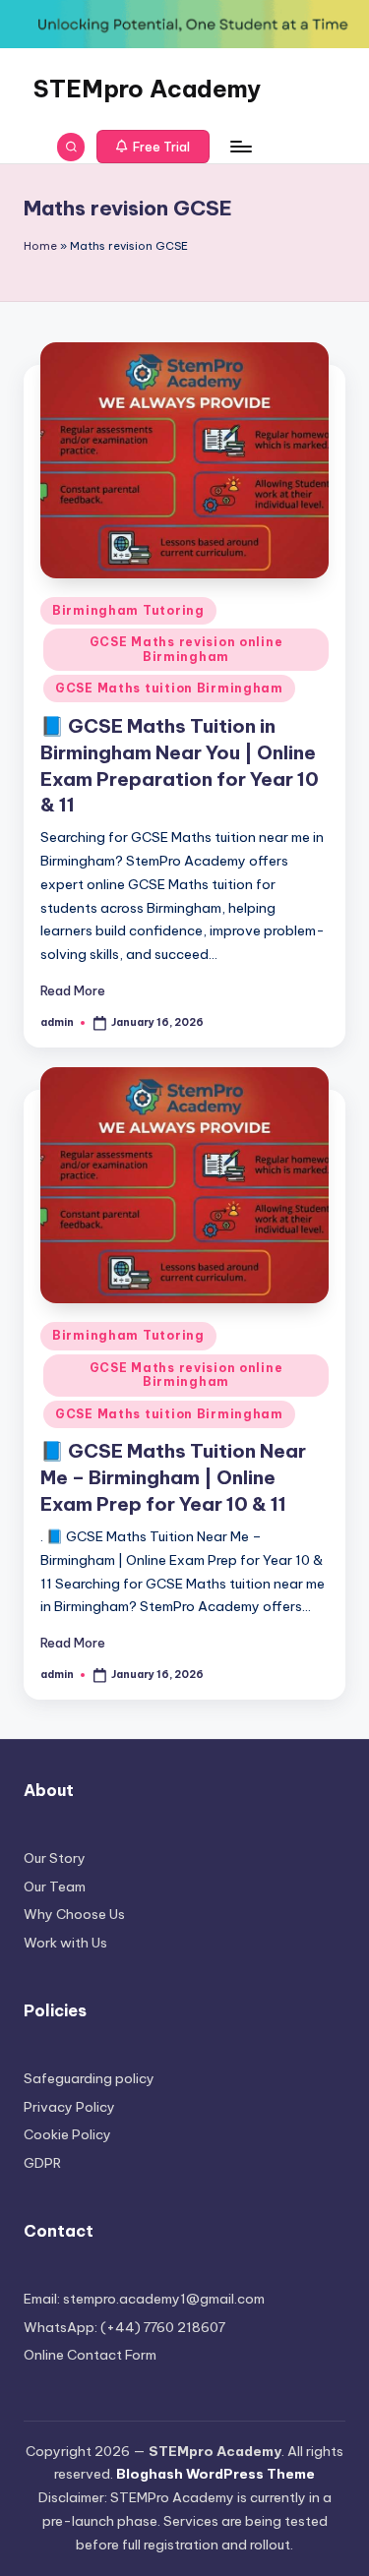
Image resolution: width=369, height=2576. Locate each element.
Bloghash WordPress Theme (215, 2474)
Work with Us (65, 1943)
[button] (154, 147)
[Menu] (240, 147)
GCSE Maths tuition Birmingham (169, 688)
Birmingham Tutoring (128, 610)
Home (40, 246)
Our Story (55, 1858)
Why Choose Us (74, 1914)
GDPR (42, 2163)
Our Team (55, 1887)
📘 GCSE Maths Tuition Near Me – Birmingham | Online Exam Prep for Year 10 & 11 (173, 1477)
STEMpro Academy (147, 89)
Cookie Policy (67, 2134)
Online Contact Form (90, 2355)
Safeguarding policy (89, 2078)
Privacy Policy (69, 2107)
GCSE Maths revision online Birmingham (186, 649)
